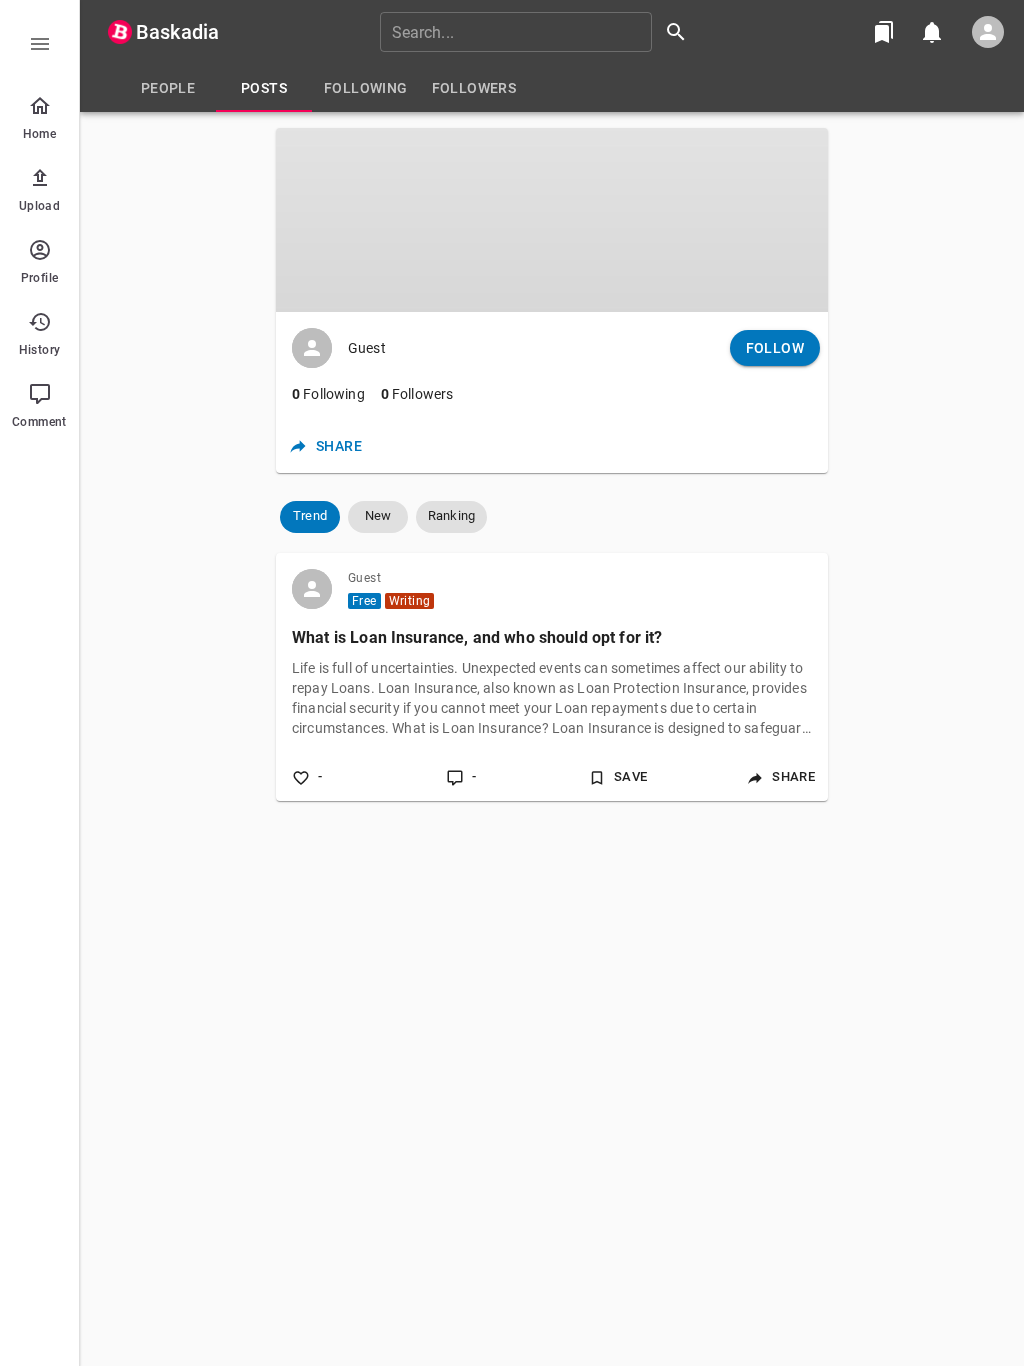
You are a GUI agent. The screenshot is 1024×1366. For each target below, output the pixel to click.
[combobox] (540, 32)
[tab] (168, 88)
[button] (310, 517)
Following (328, 394)
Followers (417, 394)
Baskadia (177, 32)
